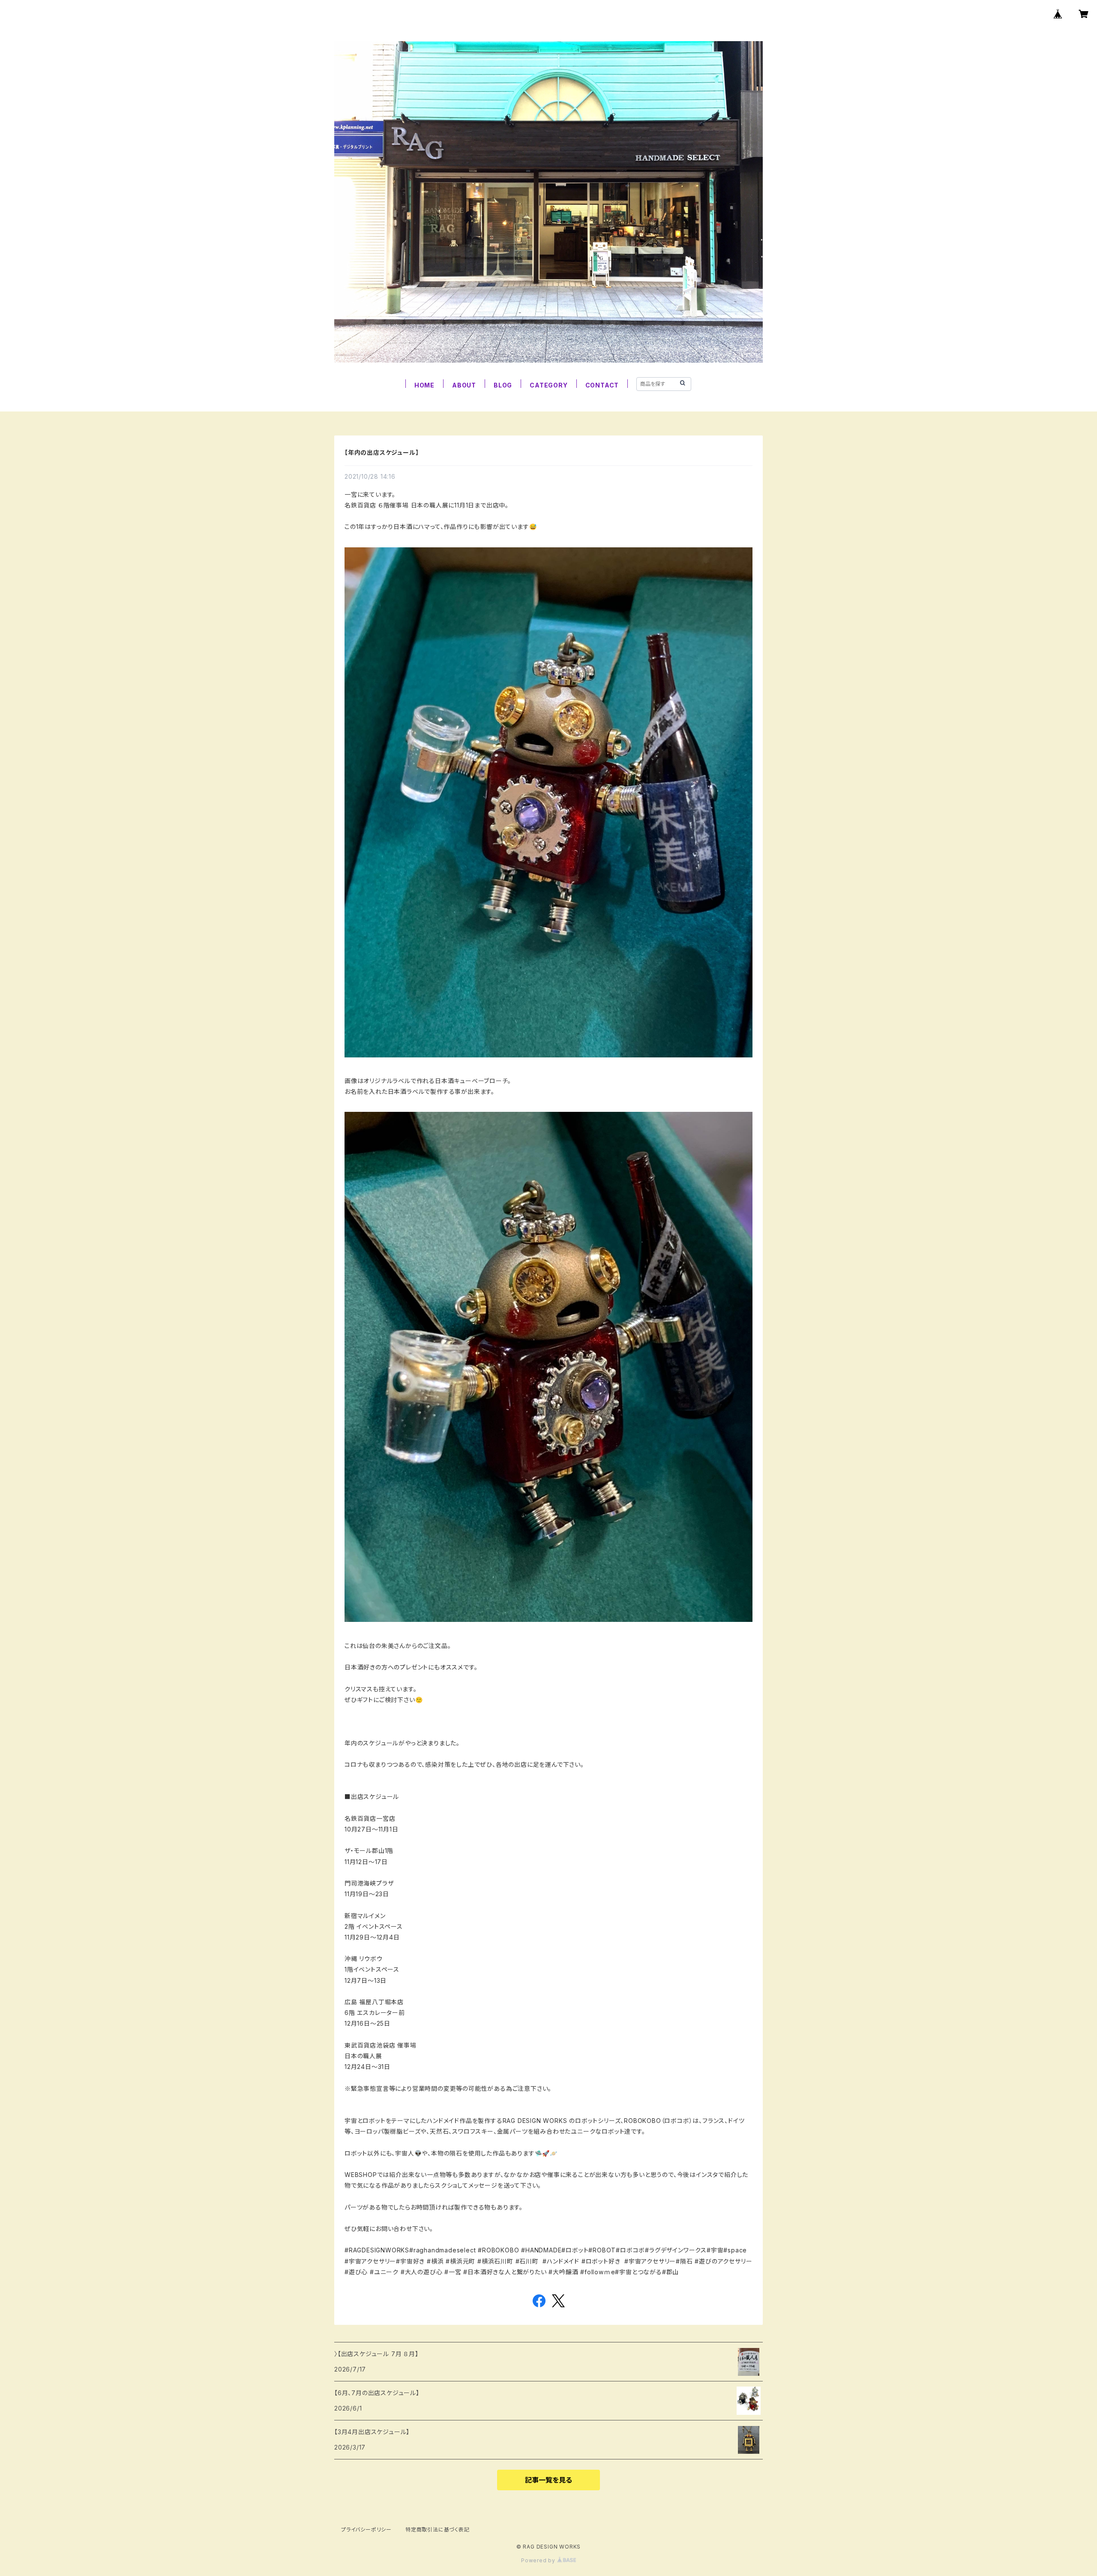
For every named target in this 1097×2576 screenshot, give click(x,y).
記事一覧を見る (548, 2480)
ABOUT (464, 385)
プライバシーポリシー (366, 2529)
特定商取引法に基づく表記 (438, 2529)
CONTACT (602, 385)
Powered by (539, 2560)
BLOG (503, 385)
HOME (424, 385)
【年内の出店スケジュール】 (382, 452)
